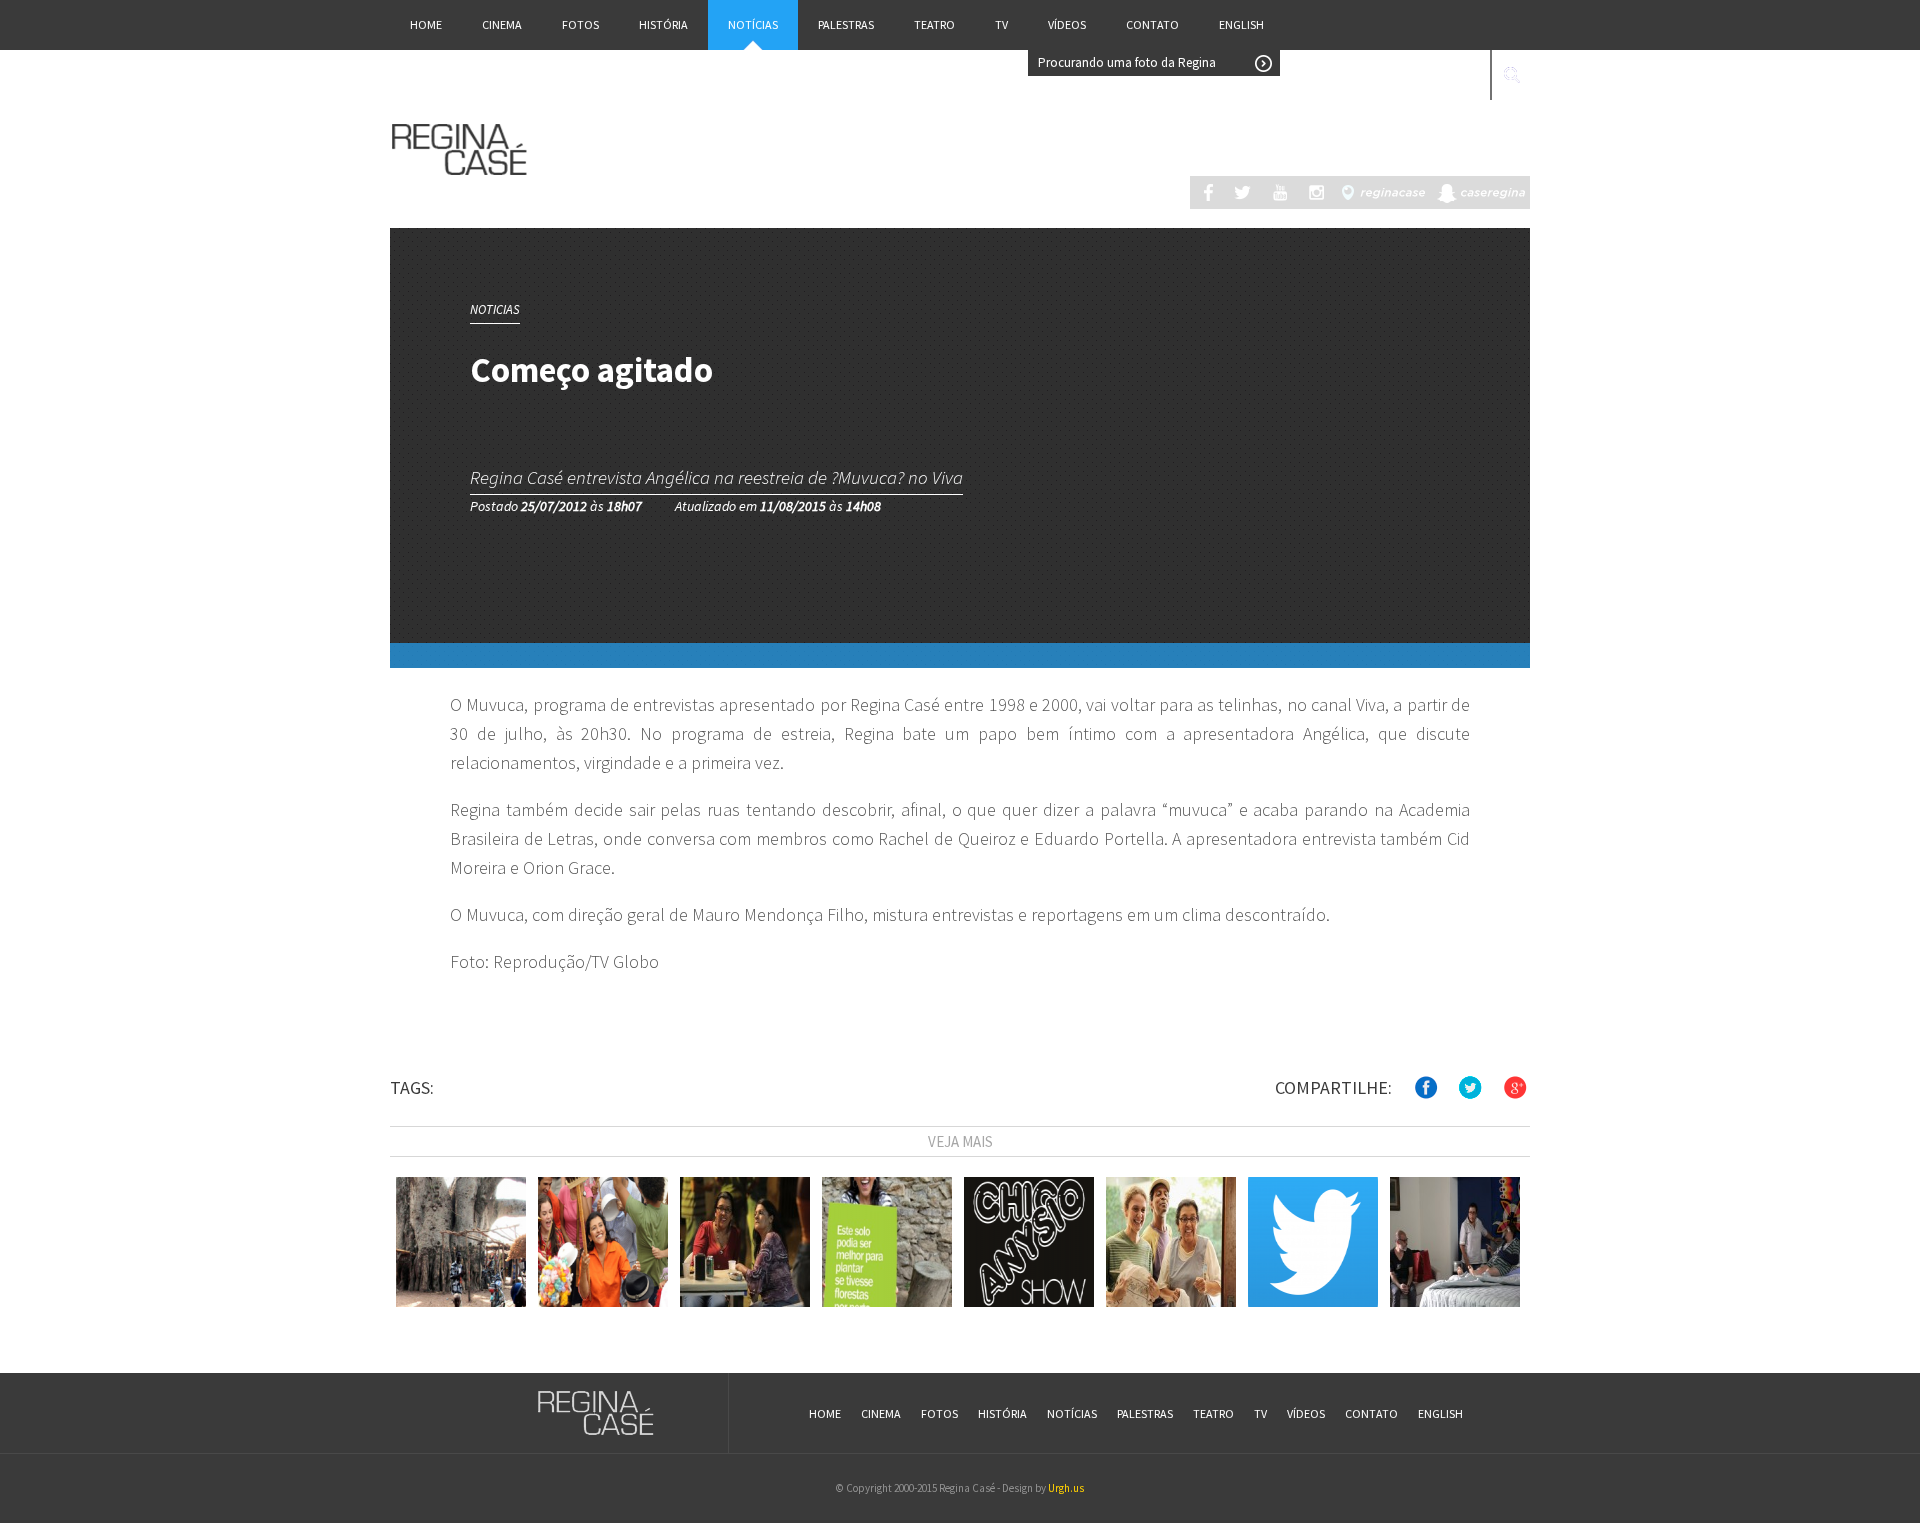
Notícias (753, 24)
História (663, 24)
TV (1001, 24)
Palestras (846, 24)
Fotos (580, 24)
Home (426, 24)
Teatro (934, 24)
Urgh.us (1066, 1488)
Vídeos (1067, 24)
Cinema (502, 24)
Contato (1152, 24)
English (1241, 24)
